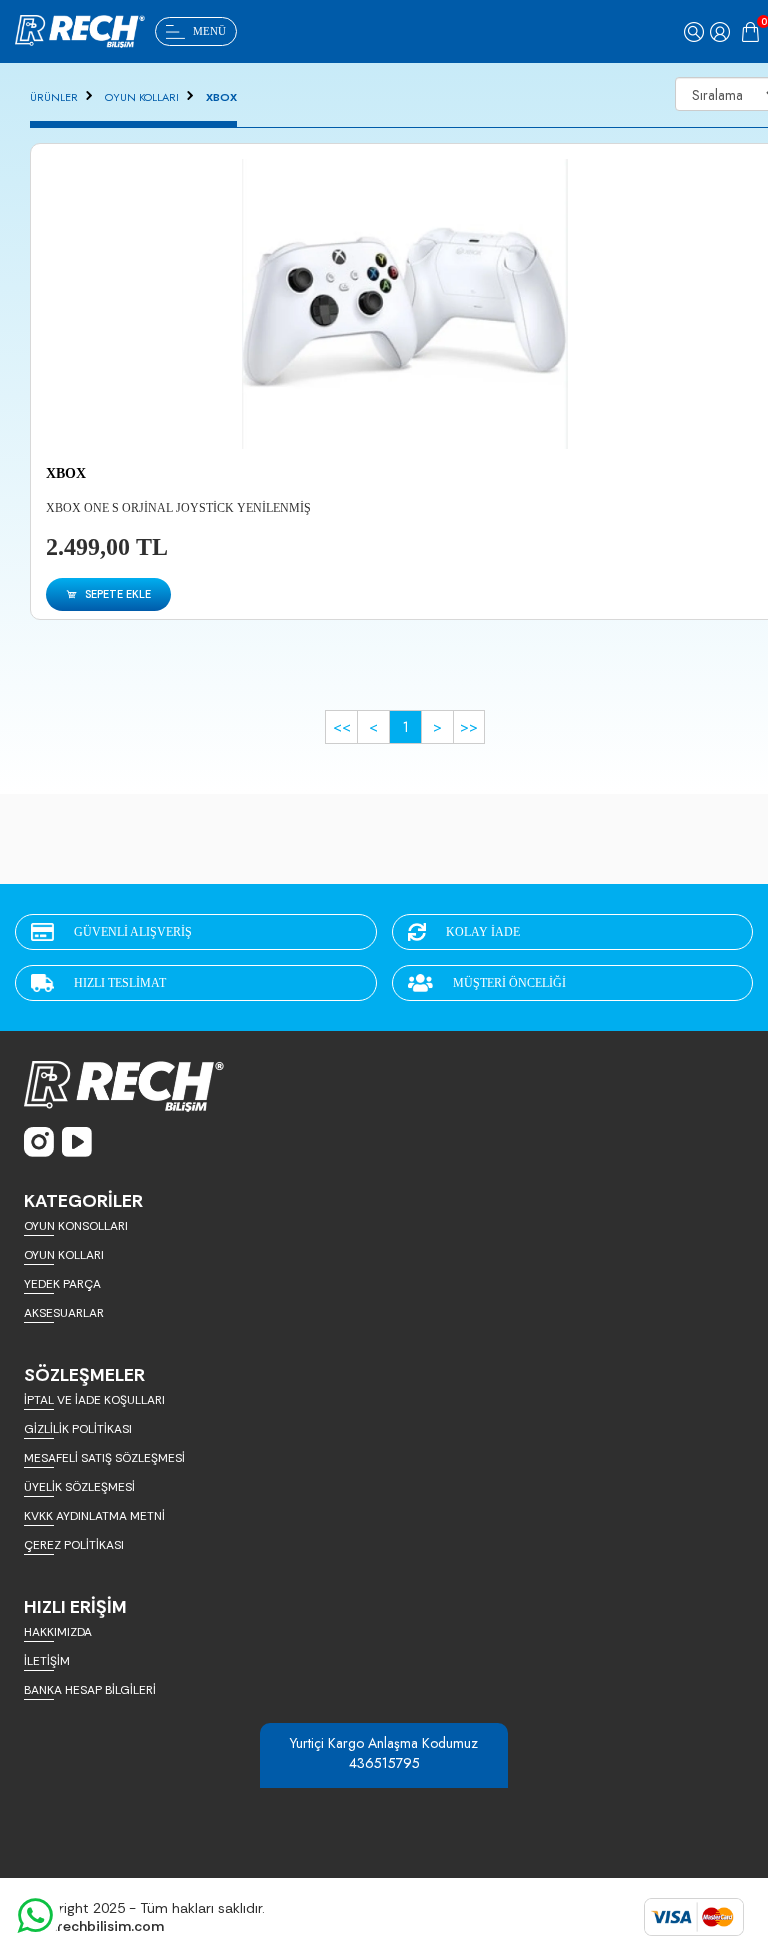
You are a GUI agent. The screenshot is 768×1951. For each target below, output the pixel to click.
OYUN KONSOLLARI (76, 1226)
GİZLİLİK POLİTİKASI (78, 1429)
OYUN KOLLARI (142, 97)
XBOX (221, 97)
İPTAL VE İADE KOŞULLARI (94, 1400)
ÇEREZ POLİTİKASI (74, 1545)
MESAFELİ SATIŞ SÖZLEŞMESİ (104, 1458)
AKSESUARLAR (64, 1313)
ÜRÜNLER (54, 97)
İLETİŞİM (47, 1661)
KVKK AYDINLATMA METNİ (94, 1516)
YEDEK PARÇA (62, 1284)
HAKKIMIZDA (58, 1632)
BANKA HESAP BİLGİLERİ (90, 1690)
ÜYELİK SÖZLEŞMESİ (79, 1487)
